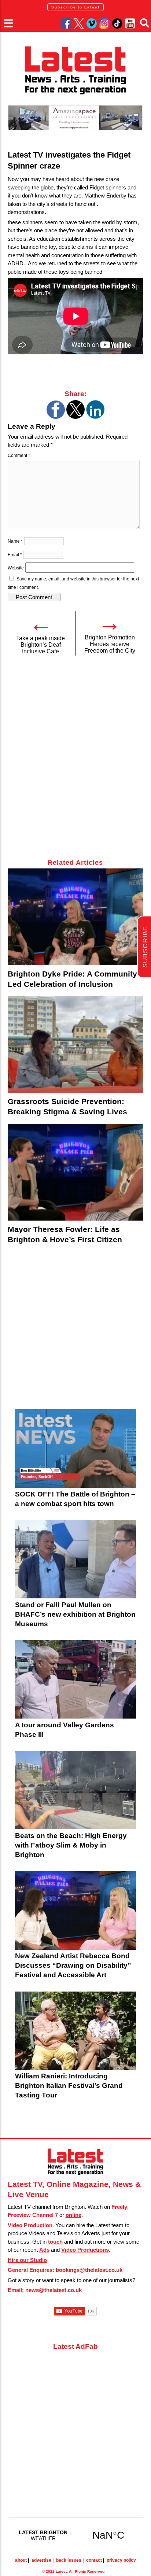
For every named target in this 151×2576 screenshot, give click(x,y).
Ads (44, 2250)
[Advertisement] (75, 761)
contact (94, 2560)
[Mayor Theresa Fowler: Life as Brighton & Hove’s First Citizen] (76, 1172)
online (73, 2215)
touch (55, 2242)
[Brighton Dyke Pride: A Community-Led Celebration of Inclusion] (76, 917)
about (21, 2560)
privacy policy (121, 2560)
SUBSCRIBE (145, 947)
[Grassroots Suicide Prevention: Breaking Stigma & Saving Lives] (76, 1045)
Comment (19, 455)
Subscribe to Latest (75, 7)
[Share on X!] (75, 417)
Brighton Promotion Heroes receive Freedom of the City (110, 644)
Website (16, 568)
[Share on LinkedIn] (95, 417)
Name (15, 541)
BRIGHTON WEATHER (76, 2535)
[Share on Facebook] (56, 417)
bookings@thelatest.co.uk (89, 2270)
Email (15, 555)
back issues (69, 2560)
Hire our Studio (27, 2260)
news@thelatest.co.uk (54, 2290)
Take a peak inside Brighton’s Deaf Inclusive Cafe (40, 645)
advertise (41, 2560)
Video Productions (85, 2250)
